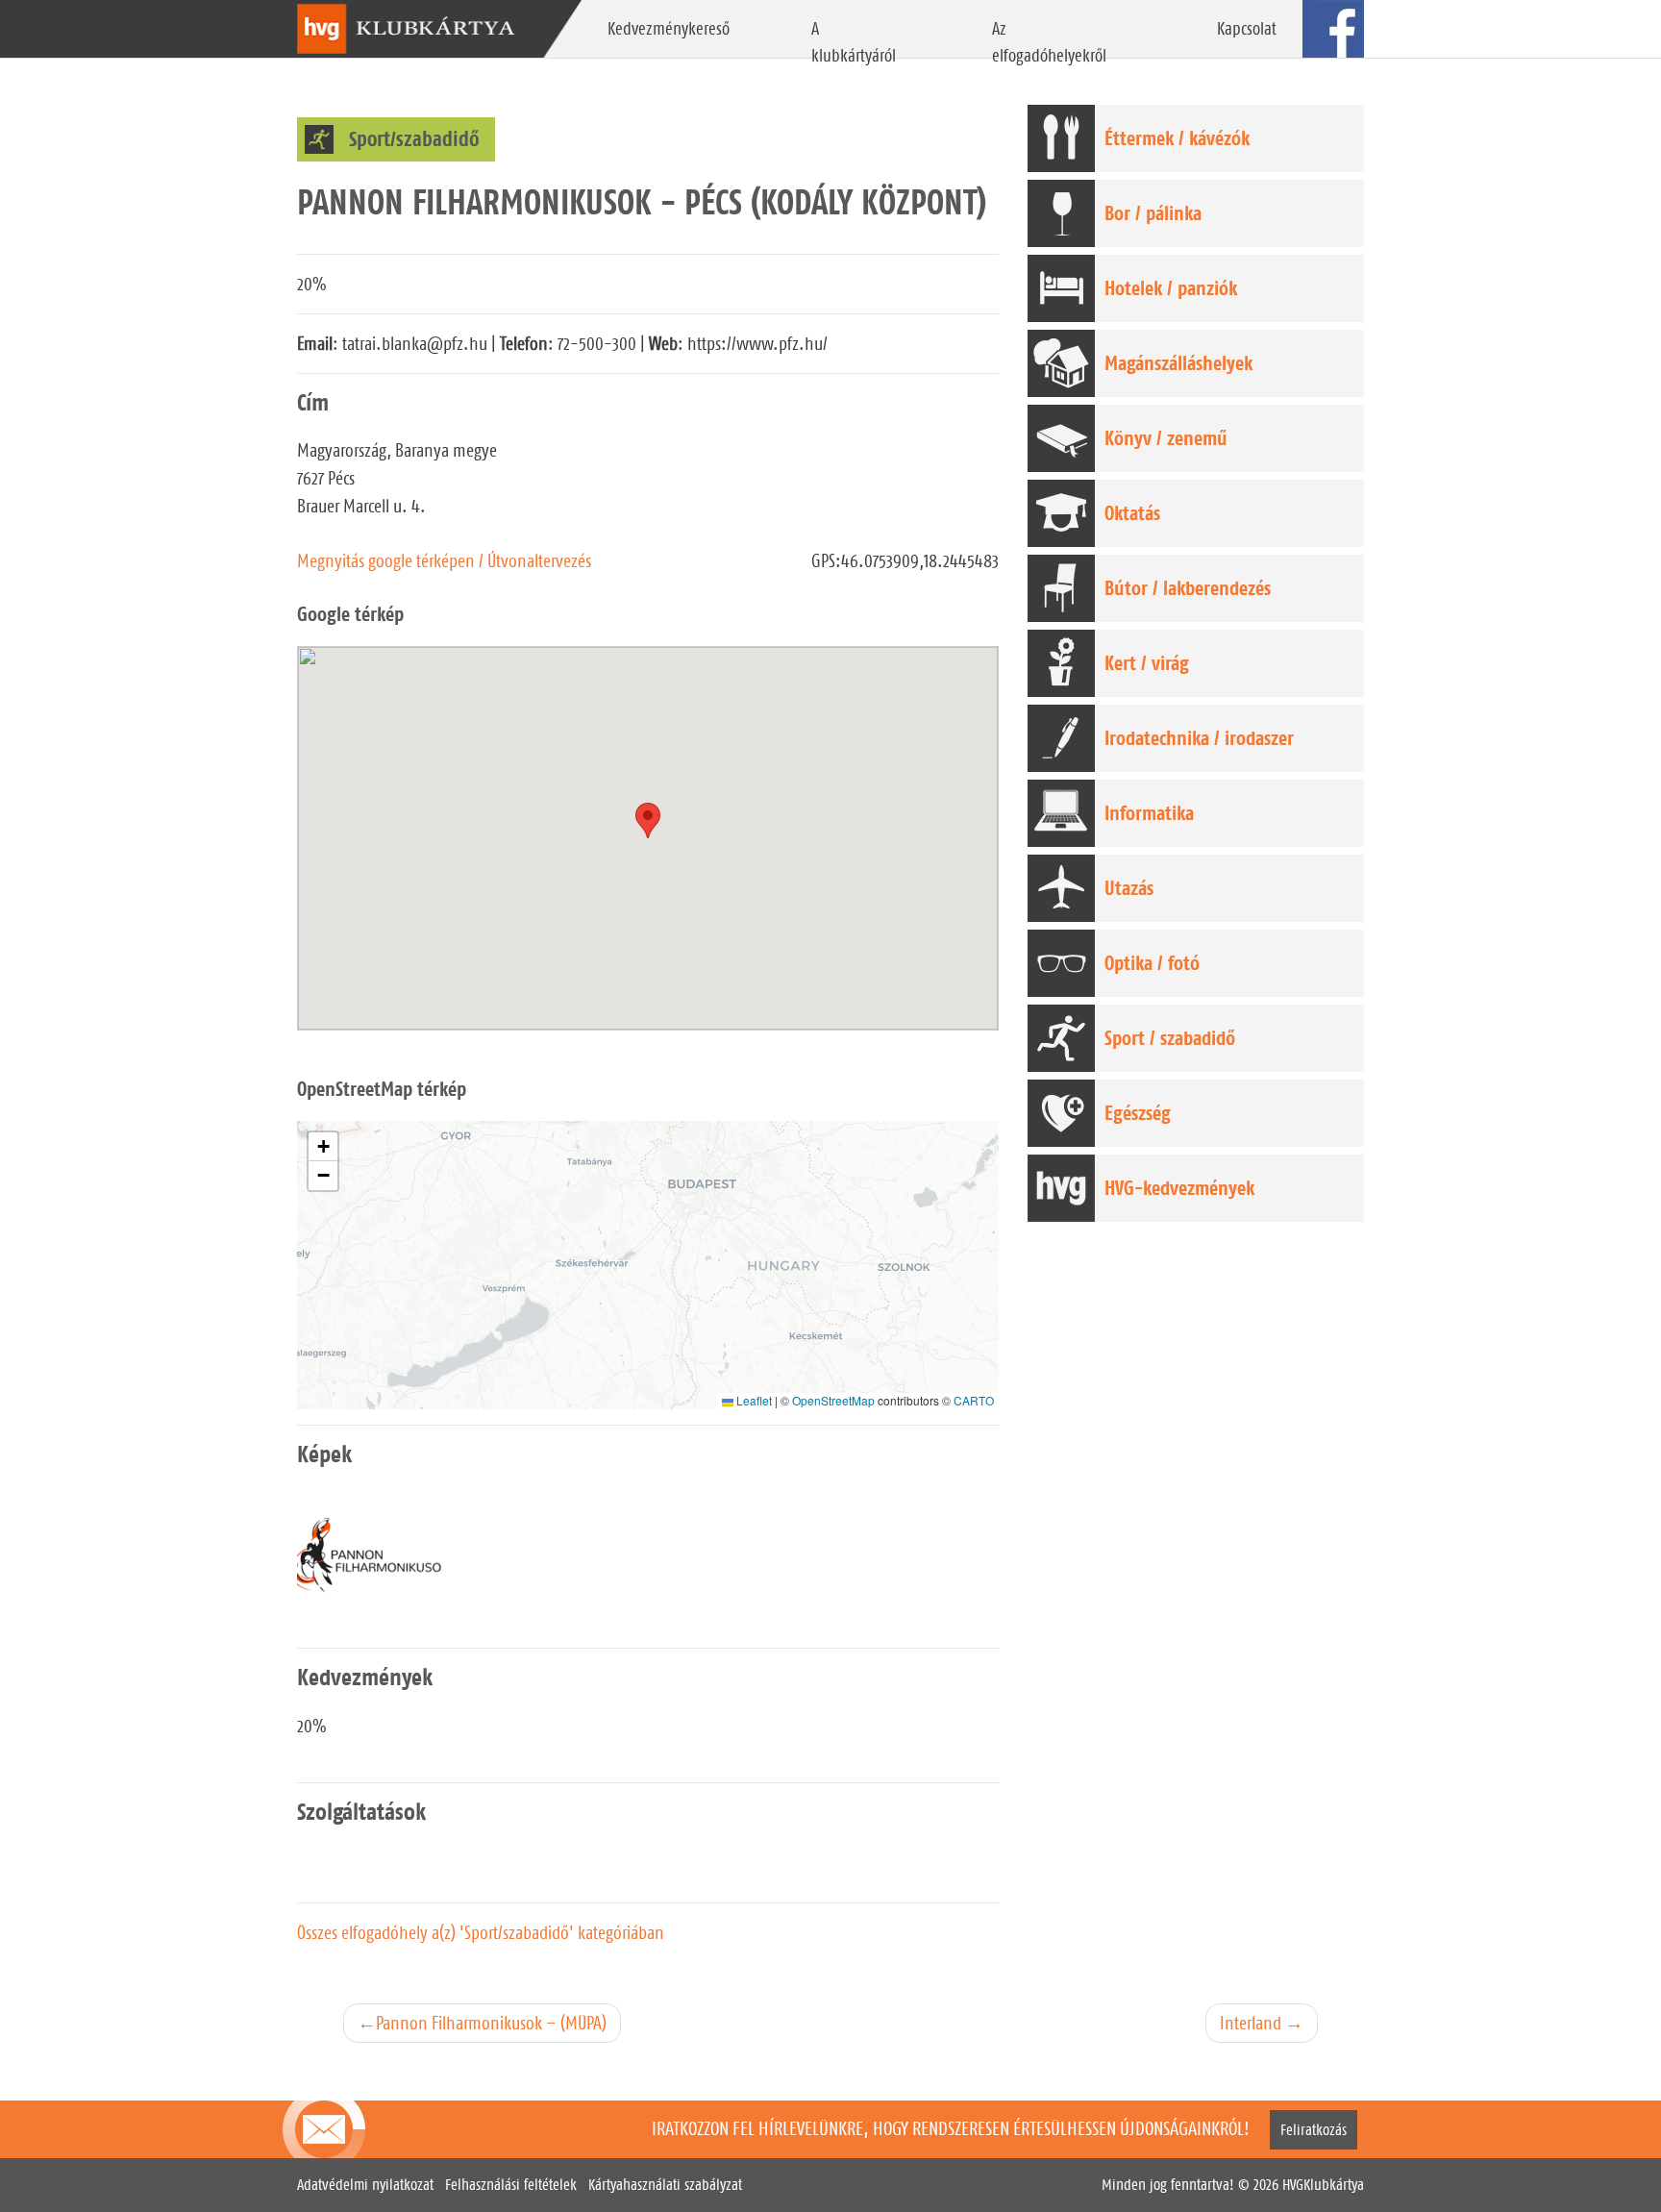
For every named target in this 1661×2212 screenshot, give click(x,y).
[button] (323, 1147)
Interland (1251, 2023)
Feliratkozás (1314, 2130)
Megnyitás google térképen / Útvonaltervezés (444, 560)
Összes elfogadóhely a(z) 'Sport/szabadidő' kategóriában (481, 1932)
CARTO (974, 1400)
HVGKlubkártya (1323, 2185)
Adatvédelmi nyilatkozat (365, 2185)
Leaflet (753, 1400)
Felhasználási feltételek (511, 2185)
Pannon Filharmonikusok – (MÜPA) (491, 2023)
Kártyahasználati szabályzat (665, 2185)
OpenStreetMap (833, 1400)
